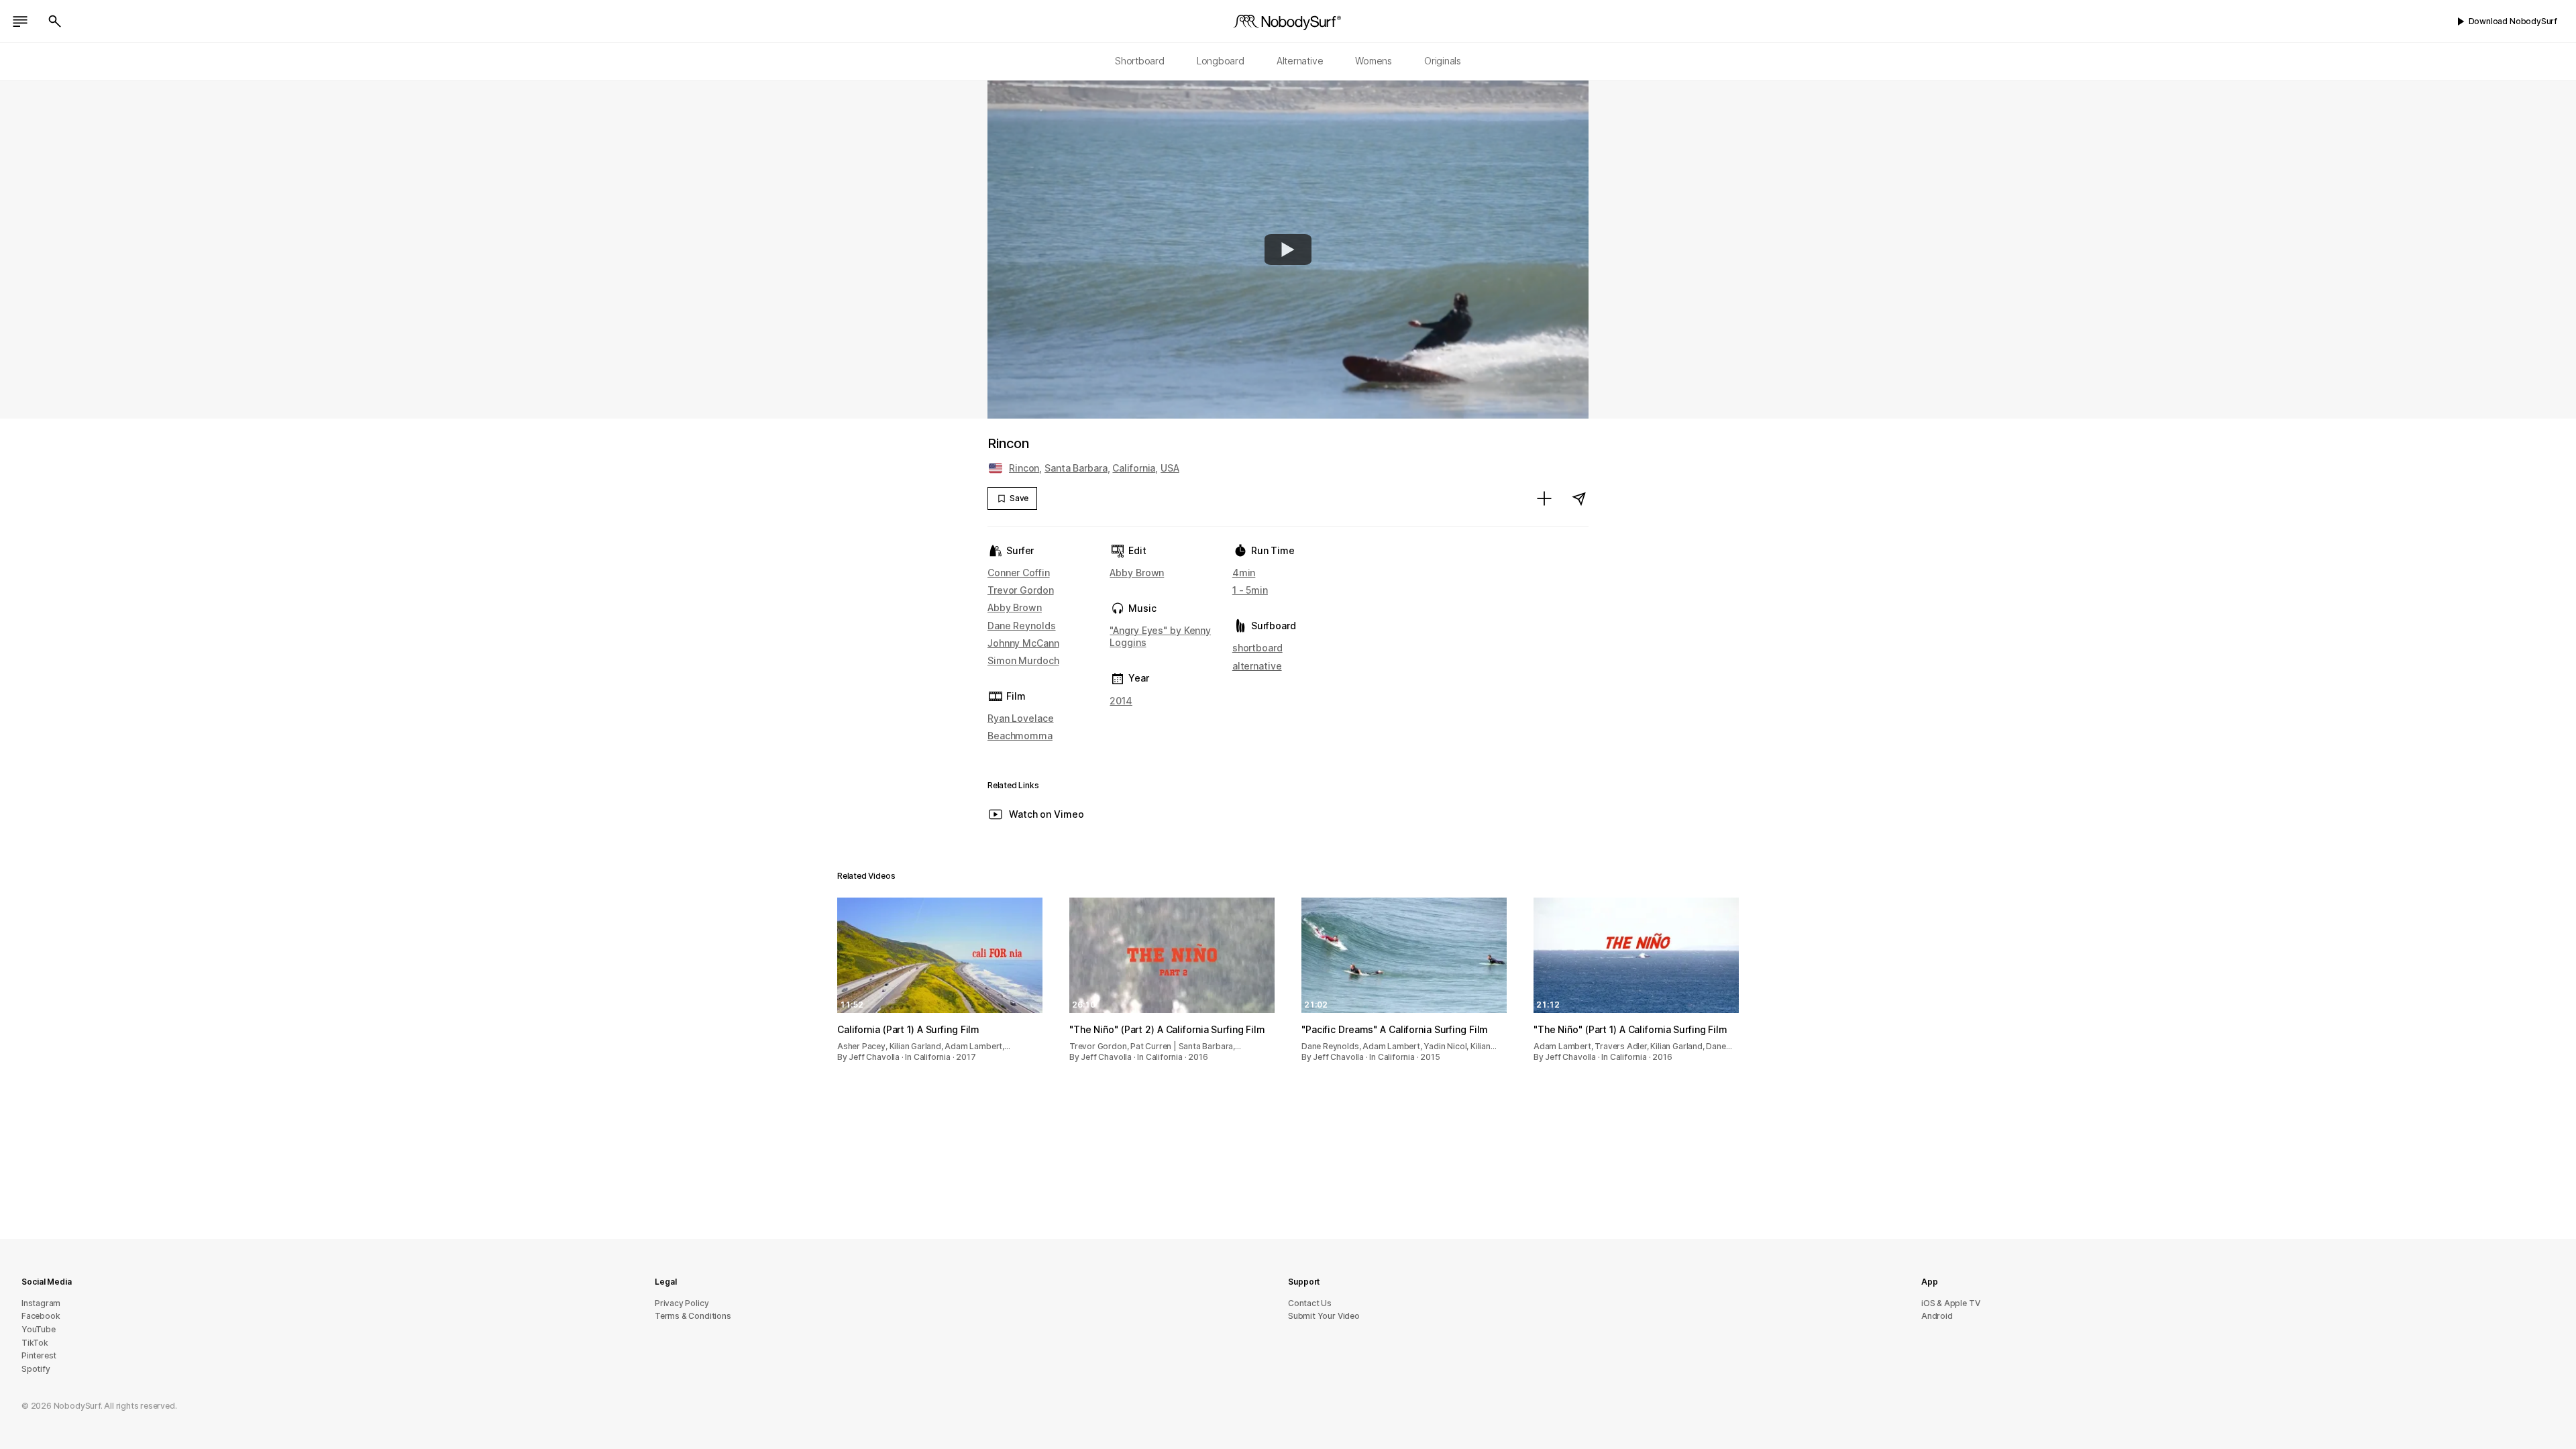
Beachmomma (1020, 736)
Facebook (41, 1316)
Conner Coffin (1019, 573)
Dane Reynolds (1022, 626)
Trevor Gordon (1021, 590)
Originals (1443, 61)
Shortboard (1140, 61)
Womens (1374, 61)
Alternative (1300, 61)
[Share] (1579, 498)
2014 (1121, 701)
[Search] (55, 21)
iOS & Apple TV (1950, 1303)
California (1134, 468)
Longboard (1221, 61)
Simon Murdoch (1023, 660)
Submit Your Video (1324, 1316)
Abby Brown (1015, 607)
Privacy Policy (682, 1303)
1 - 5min (1250, 590)
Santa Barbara (1076, 468)
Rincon (1024, 468)
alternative (1257, 666)
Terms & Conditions (693, 1316)
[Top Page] (1288, 21)
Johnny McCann (1023, 643)
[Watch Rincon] (1288, 250)
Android (1937, 1316)
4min (1244, 573)
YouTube (39, 1329)
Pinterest (39, 1355)
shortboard (1257, 648)
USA (1170, 468)
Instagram (41, 1303)
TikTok (35, 1343)
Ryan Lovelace (1021, 718)
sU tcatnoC (1310, 1303)
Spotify (36, 1369)
